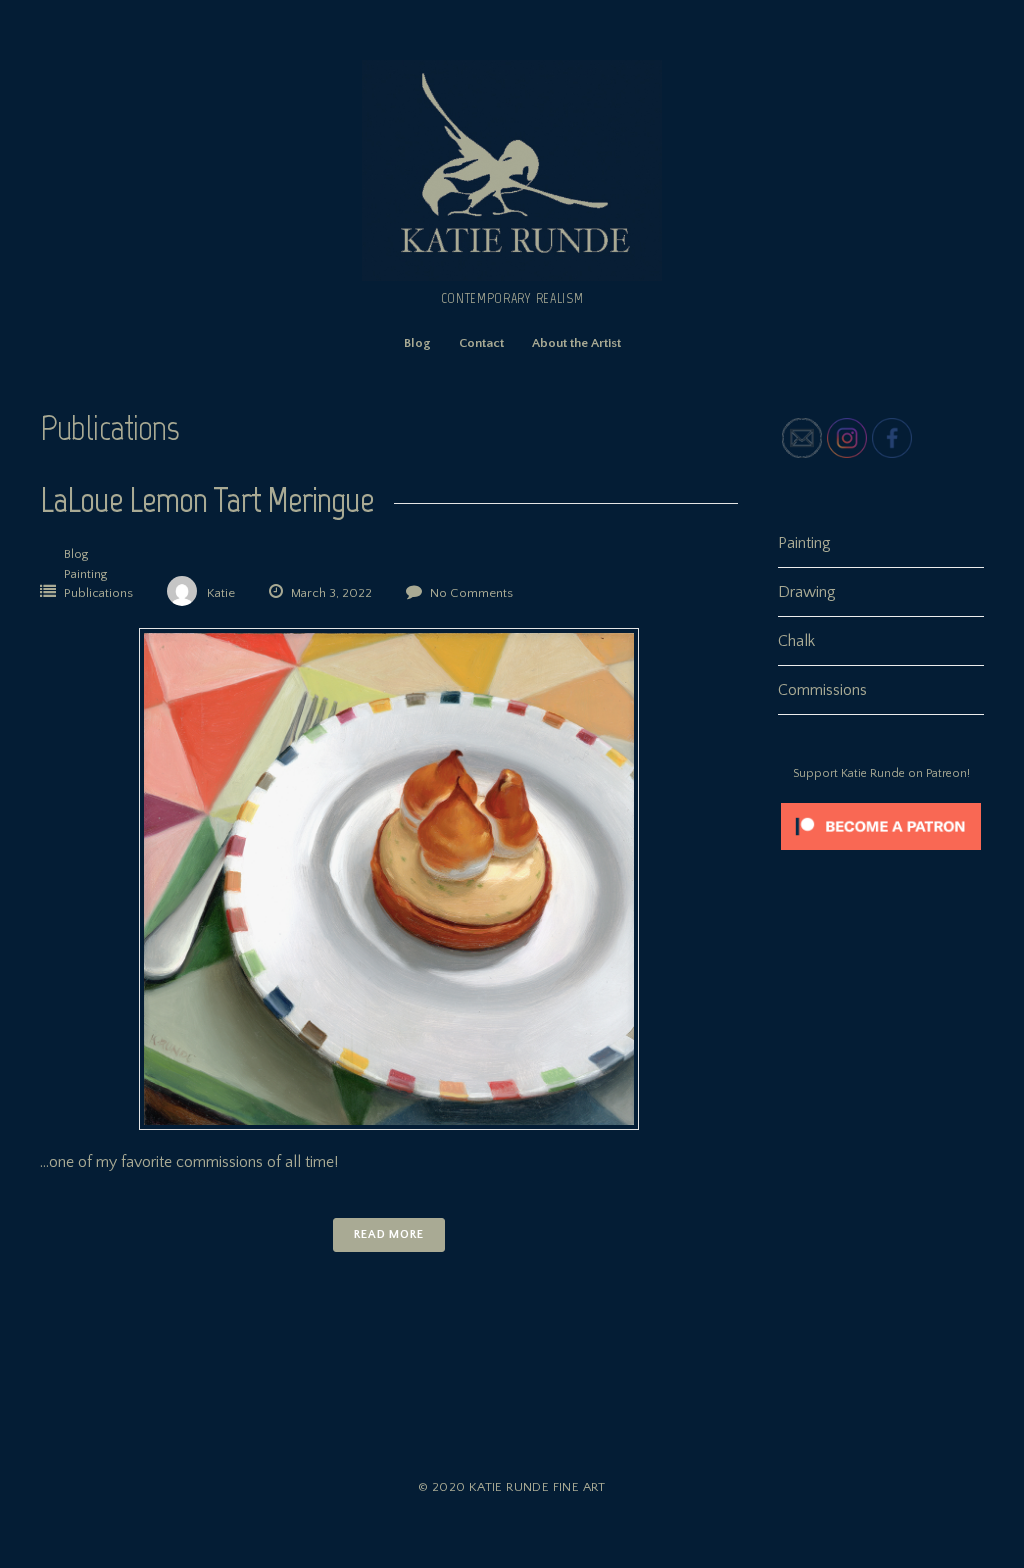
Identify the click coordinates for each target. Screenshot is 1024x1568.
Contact (481, 343)
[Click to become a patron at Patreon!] (881, 855)
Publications (98, 593)
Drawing (807, 592)
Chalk (796, 641)
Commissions (822, 690)
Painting (85, 574)
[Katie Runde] (512, 276)
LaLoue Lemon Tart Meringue (207, 499)
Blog (417, 343)
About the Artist (576, 343)
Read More (389, 1234)
